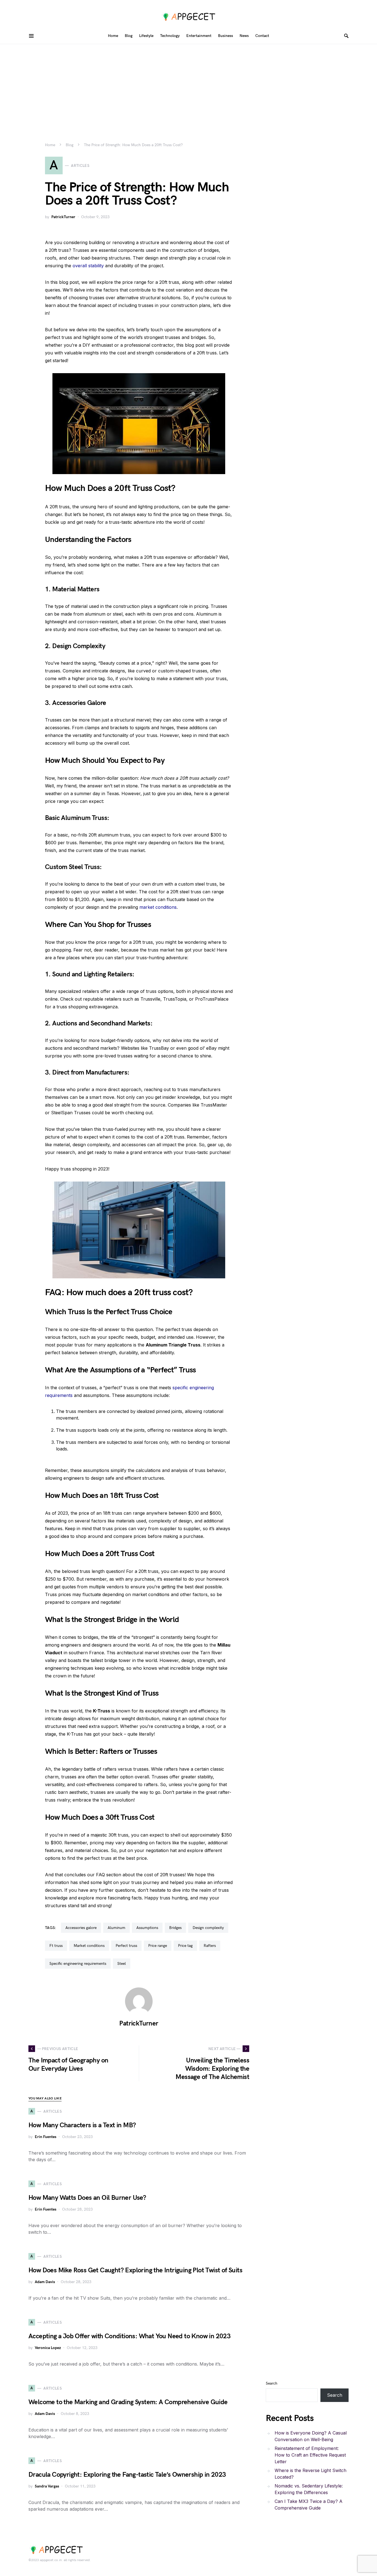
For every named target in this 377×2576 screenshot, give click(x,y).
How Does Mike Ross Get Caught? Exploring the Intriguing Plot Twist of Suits (135, 2270)
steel (122, 1964)
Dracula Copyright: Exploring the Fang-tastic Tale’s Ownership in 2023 (127, 2475)
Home (50, 145)
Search (272, 2383)
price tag (185, 1946)
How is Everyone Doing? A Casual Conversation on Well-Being (311, 2436)
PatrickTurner (63, 217)
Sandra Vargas (47, 2486)
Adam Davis (45, 2282)
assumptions (147, 1928)
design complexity (208, 1928)
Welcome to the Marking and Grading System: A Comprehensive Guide (128, 2402)
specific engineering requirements (78, 1964)
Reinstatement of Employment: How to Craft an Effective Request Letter (310, 2455)
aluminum (116, 1928)
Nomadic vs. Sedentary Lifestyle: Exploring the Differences (309, 2489)
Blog (70, 145)
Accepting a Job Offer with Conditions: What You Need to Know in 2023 (129, 2336)
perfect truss (126, 1946)
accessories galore (81, 1928)
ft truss (56, 1946)
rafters (210, 1946)
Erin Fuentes (46, 2137)
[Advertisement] (189, 85)
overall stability (88, 266)
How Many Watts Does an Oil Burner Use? (87, 2198)
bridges (175, 1928)
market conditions (158, 907)
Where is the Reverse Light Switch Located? (310, 2474)
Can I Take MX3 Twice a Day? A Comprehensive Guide (309, 2505)
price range (158, 1946)
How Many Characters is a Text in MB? (82, 2125)
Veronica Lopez (48, 2348)
